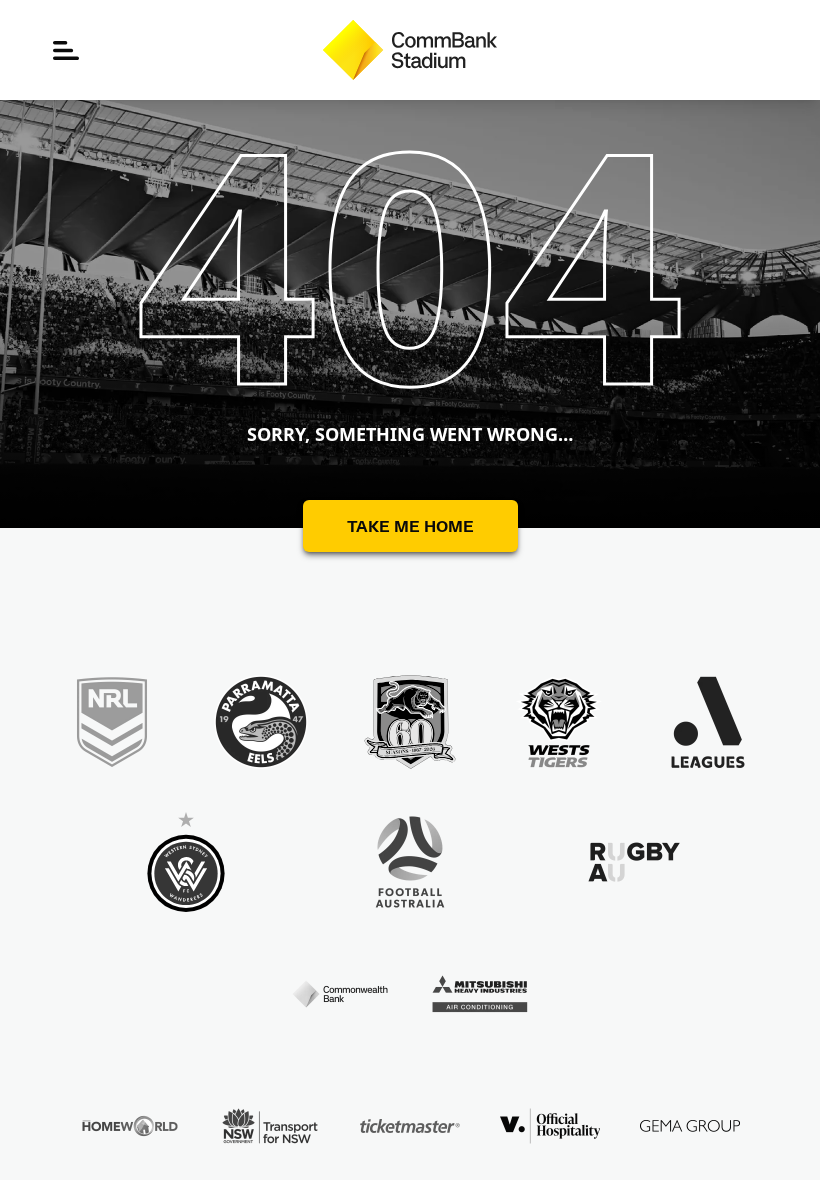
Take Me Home (410, 525)
